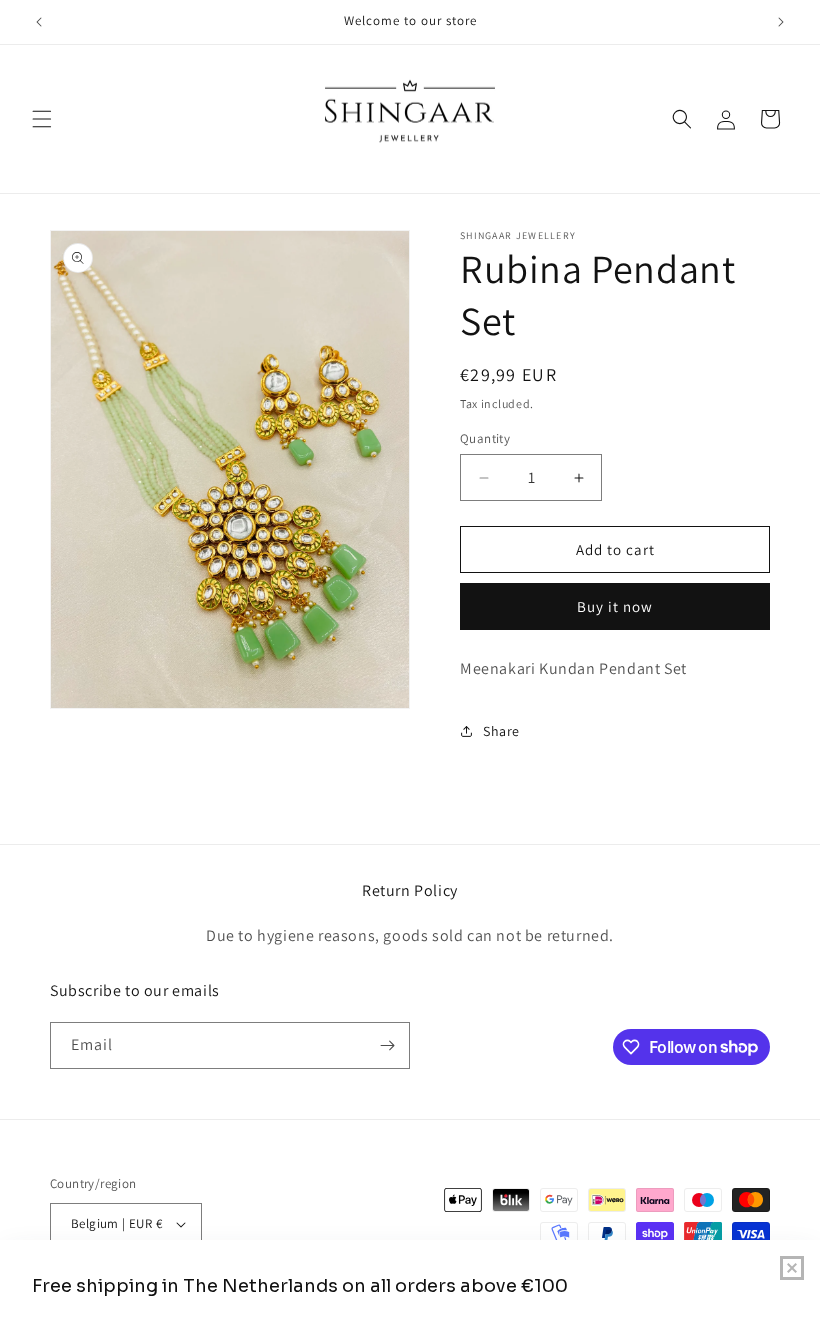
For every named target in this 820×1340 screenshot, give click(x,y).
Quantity (485, 438)
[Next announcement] (781, 22)
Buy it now (615, 606)
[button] (42, 119)
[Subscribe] (387, 1045)
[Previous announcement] (39, 22)
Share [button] (501, 731)
